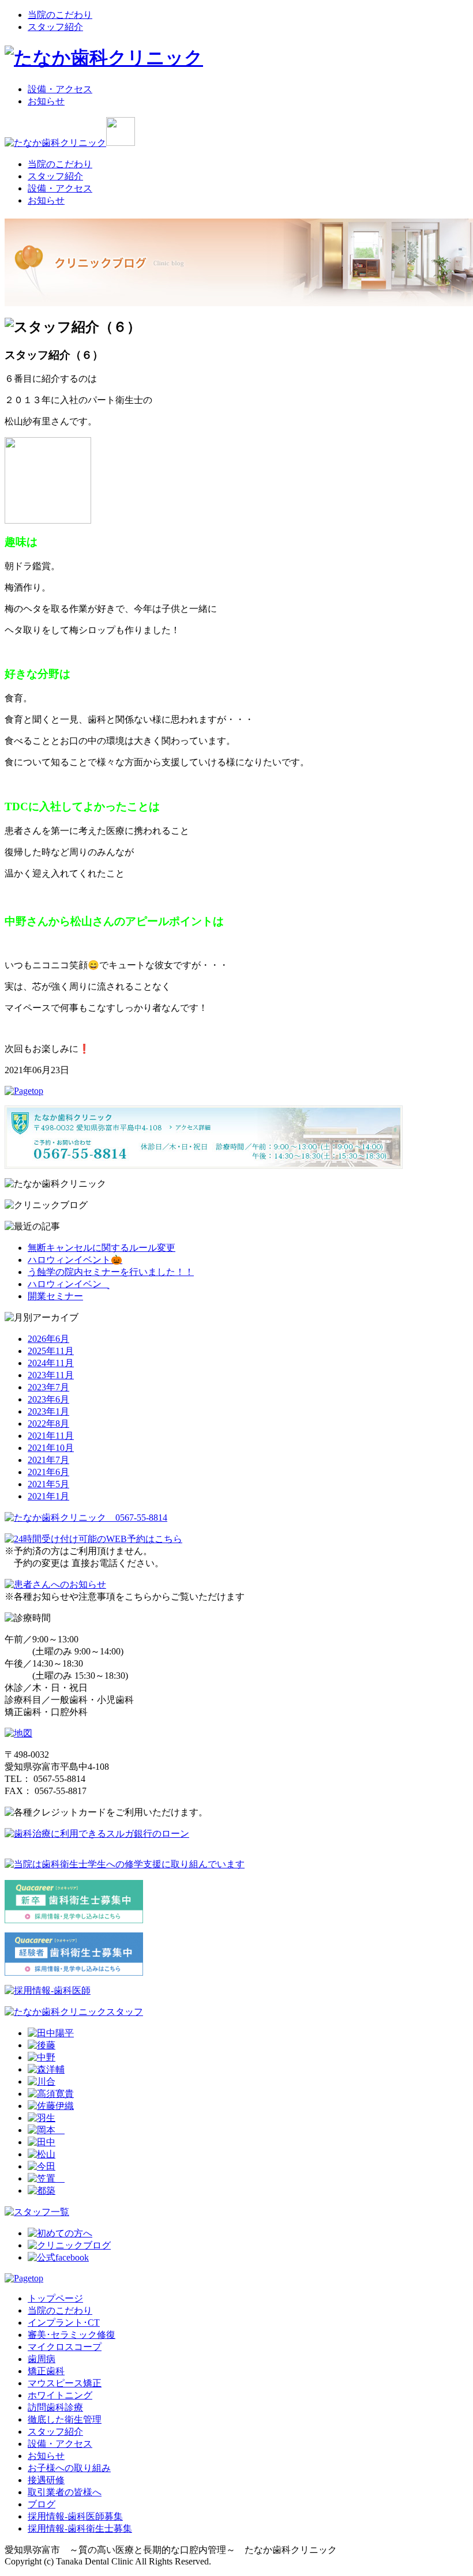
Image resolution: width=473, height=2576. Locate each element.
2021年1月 (48, 1496)
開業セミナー (55, 1296)
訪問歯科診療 (55, 2407)
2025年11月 (51, 1351)
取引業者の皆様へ (65, 2492)
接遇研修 (46, 2480)
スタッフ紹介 (55, 27)
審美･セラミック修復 (72, 2335)
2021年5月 (48, 1484)
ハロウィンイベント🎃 (75, 1260)
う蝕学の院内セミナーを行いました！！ (111, 1272)
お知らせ (46, 101)
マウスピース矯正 (65, 2383)
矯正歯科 (46, 2371)
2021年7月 (48, 1460)
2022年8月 (48, 1424)
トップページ (55, 2298)
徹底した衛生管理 (65, 2419)
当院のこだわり (60, 15)
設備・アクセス (60, 89)
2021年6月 (48, 1472)
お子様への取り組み (69, 2468)
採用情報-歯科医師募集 (75, 2516)
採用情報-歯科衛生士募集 (80, 2528)
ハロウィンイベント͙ (68, 1284)
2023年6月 (48, 1399)
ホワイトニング (60, 2395)
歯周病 (42, 2359)
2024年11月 (51, 1363)
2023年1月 (48, 1411)
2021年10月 (51, 1448)
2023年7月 (48, 1387)
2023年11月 (51, 1375)
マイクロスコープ (65, 2347)
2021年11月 (51, 1436)
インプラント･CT (64, 2323)
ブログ (42, 2504)
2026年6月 (48, 1339)
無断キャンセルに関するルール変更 (102, 1248)
